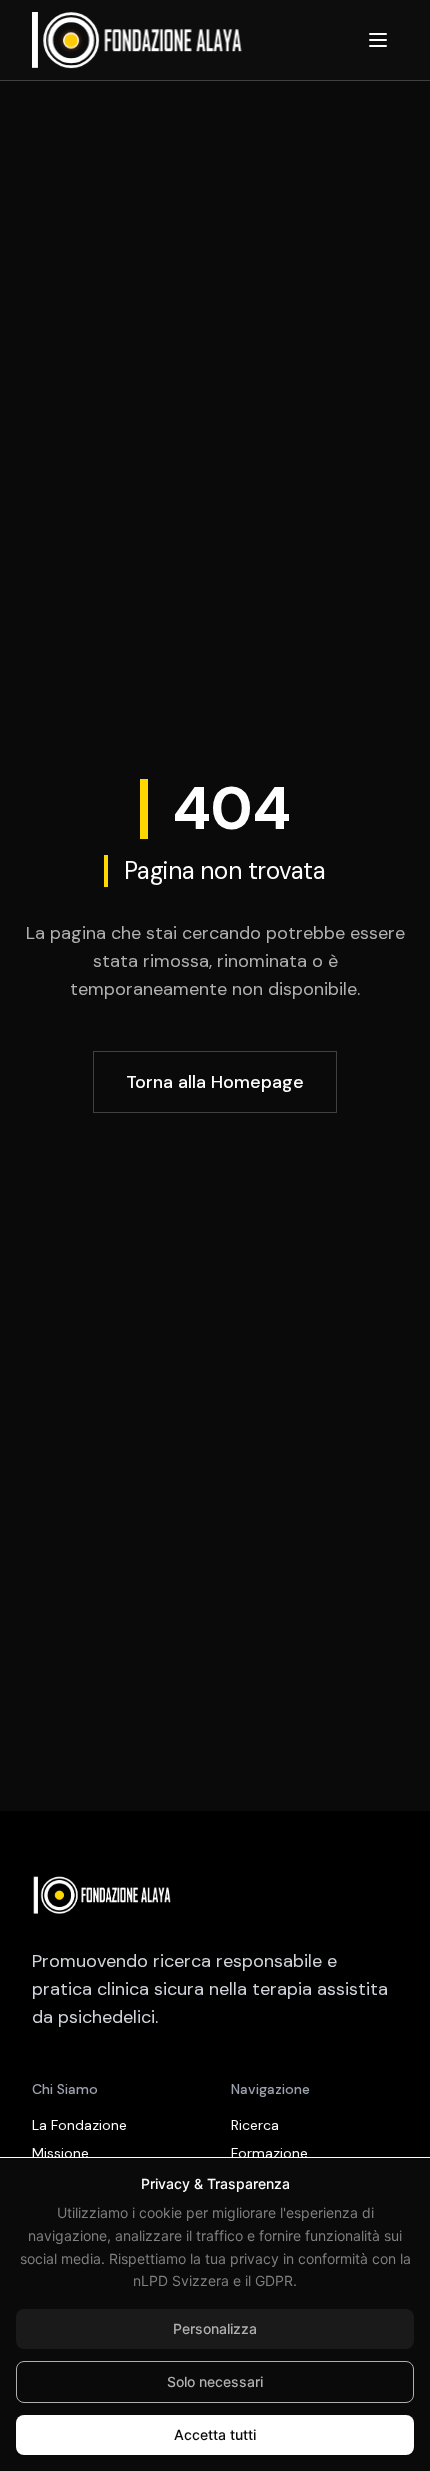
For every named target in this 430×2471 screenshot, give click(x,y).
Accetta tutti (215, 2434)
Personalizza (215, 2328)
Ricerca (255, 2125)
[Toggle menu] (378, 40)
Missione (60, 2153)
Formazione (269, 2153)
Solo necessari (215, 2381)
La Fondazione (79, 2125)
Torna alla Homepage (215, 1082)
